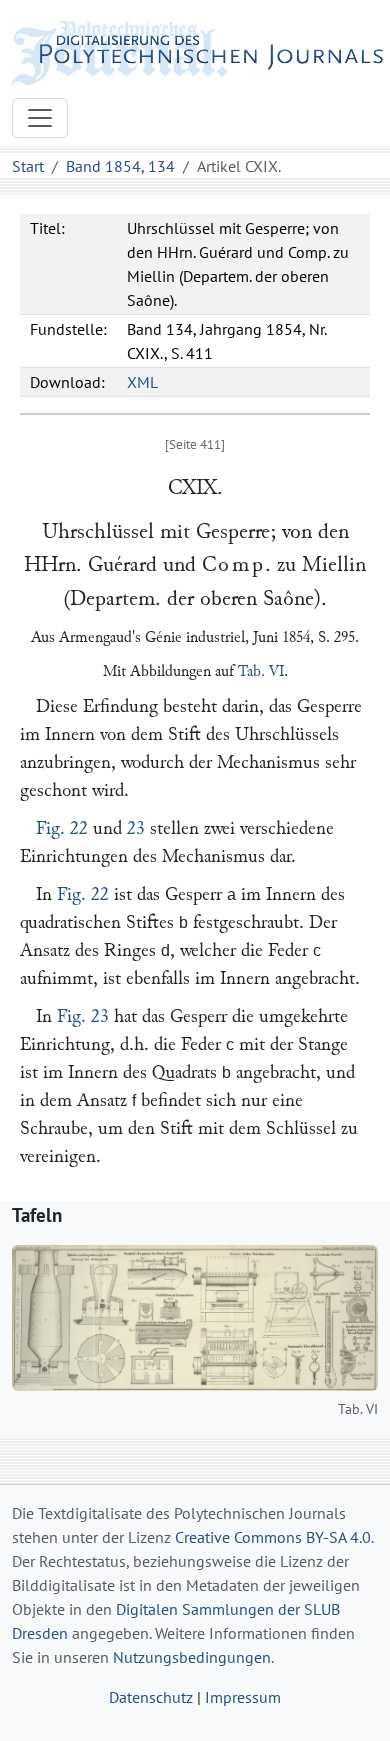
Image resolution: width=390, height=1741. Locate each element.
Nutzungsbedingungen (192, 1657)
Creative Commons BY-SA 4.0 (273, 1537)
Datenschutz (151, 1697)
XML (142, 382)
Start (28, 166)
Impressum (243, 1697)
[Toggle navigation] (40, 118)
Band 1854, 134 (120, 166)
